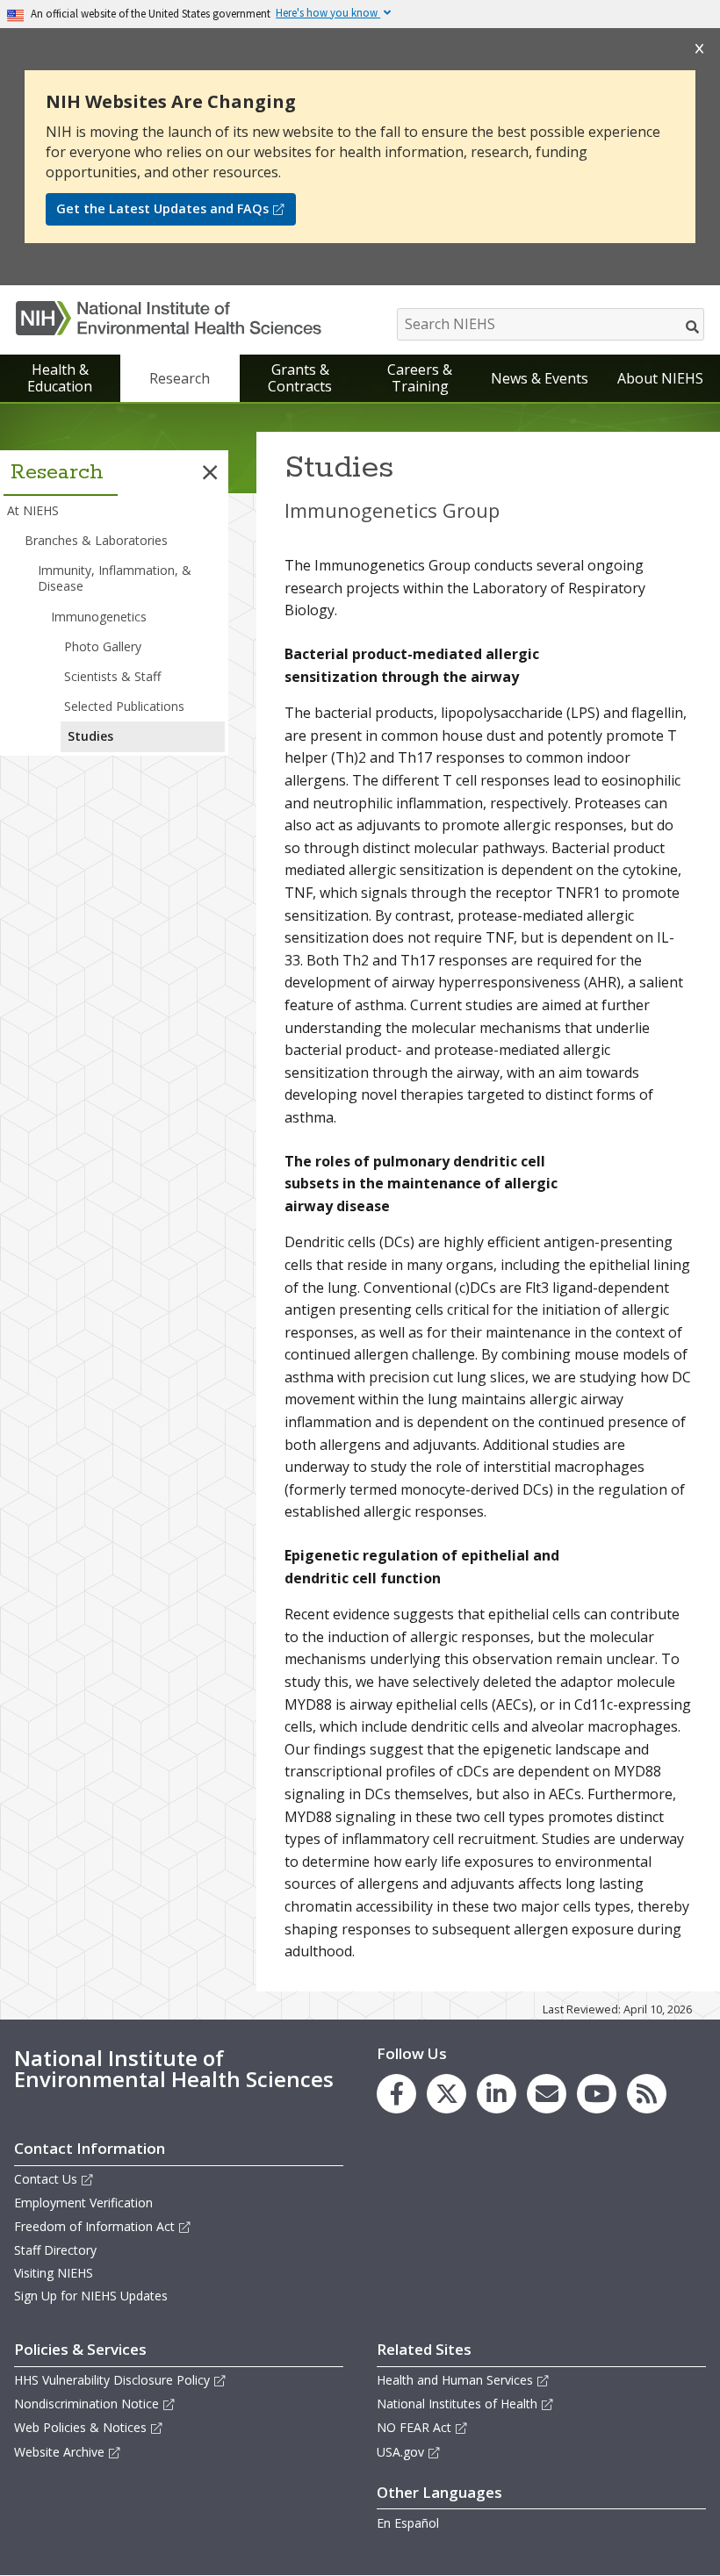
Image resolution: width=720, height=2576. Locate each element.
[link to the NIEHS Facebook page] (396, 2094)
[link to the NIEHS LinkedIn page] (497, 2094)
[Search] (693, 326)
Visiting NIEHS (54, 2273)
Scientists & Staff (112, 676)
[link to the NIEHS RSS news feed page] (647, 2094)
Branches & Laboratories (96, 540)
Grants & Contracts (300, 378)
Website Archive (59, 2452)
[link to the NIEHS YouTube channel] (597, 2094)
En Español (408, 2523)
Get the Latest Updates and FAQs (162, 208)
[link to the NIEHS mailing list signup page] (547, 2094)
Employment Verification (83, 2203)
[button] (210, 472)
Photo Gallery (103, 646)
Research (180, 378)
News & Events (540, 378)
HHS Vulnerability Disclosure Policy (112, 2380)
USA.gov (400, 2452)
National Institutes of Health (457, 2404)
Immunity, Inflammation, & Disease (115, 578)
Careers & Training (420, 378)
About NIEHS (660, 378)
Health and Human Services (455, 2380)
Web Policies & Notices (80, 2427)
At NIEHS (33, 510)
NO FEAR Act (414, 2427)
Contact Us (46, 2179)
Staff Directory (55, 2250)
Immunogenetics (99, 617)
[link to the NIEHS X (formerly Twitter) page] (446, 2094)
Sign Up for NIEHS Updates (91, 2296)
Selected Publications (124, 706)
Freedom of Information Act (94, 2226)
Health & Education (60, 378)
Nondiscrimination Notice (86, 2404)
